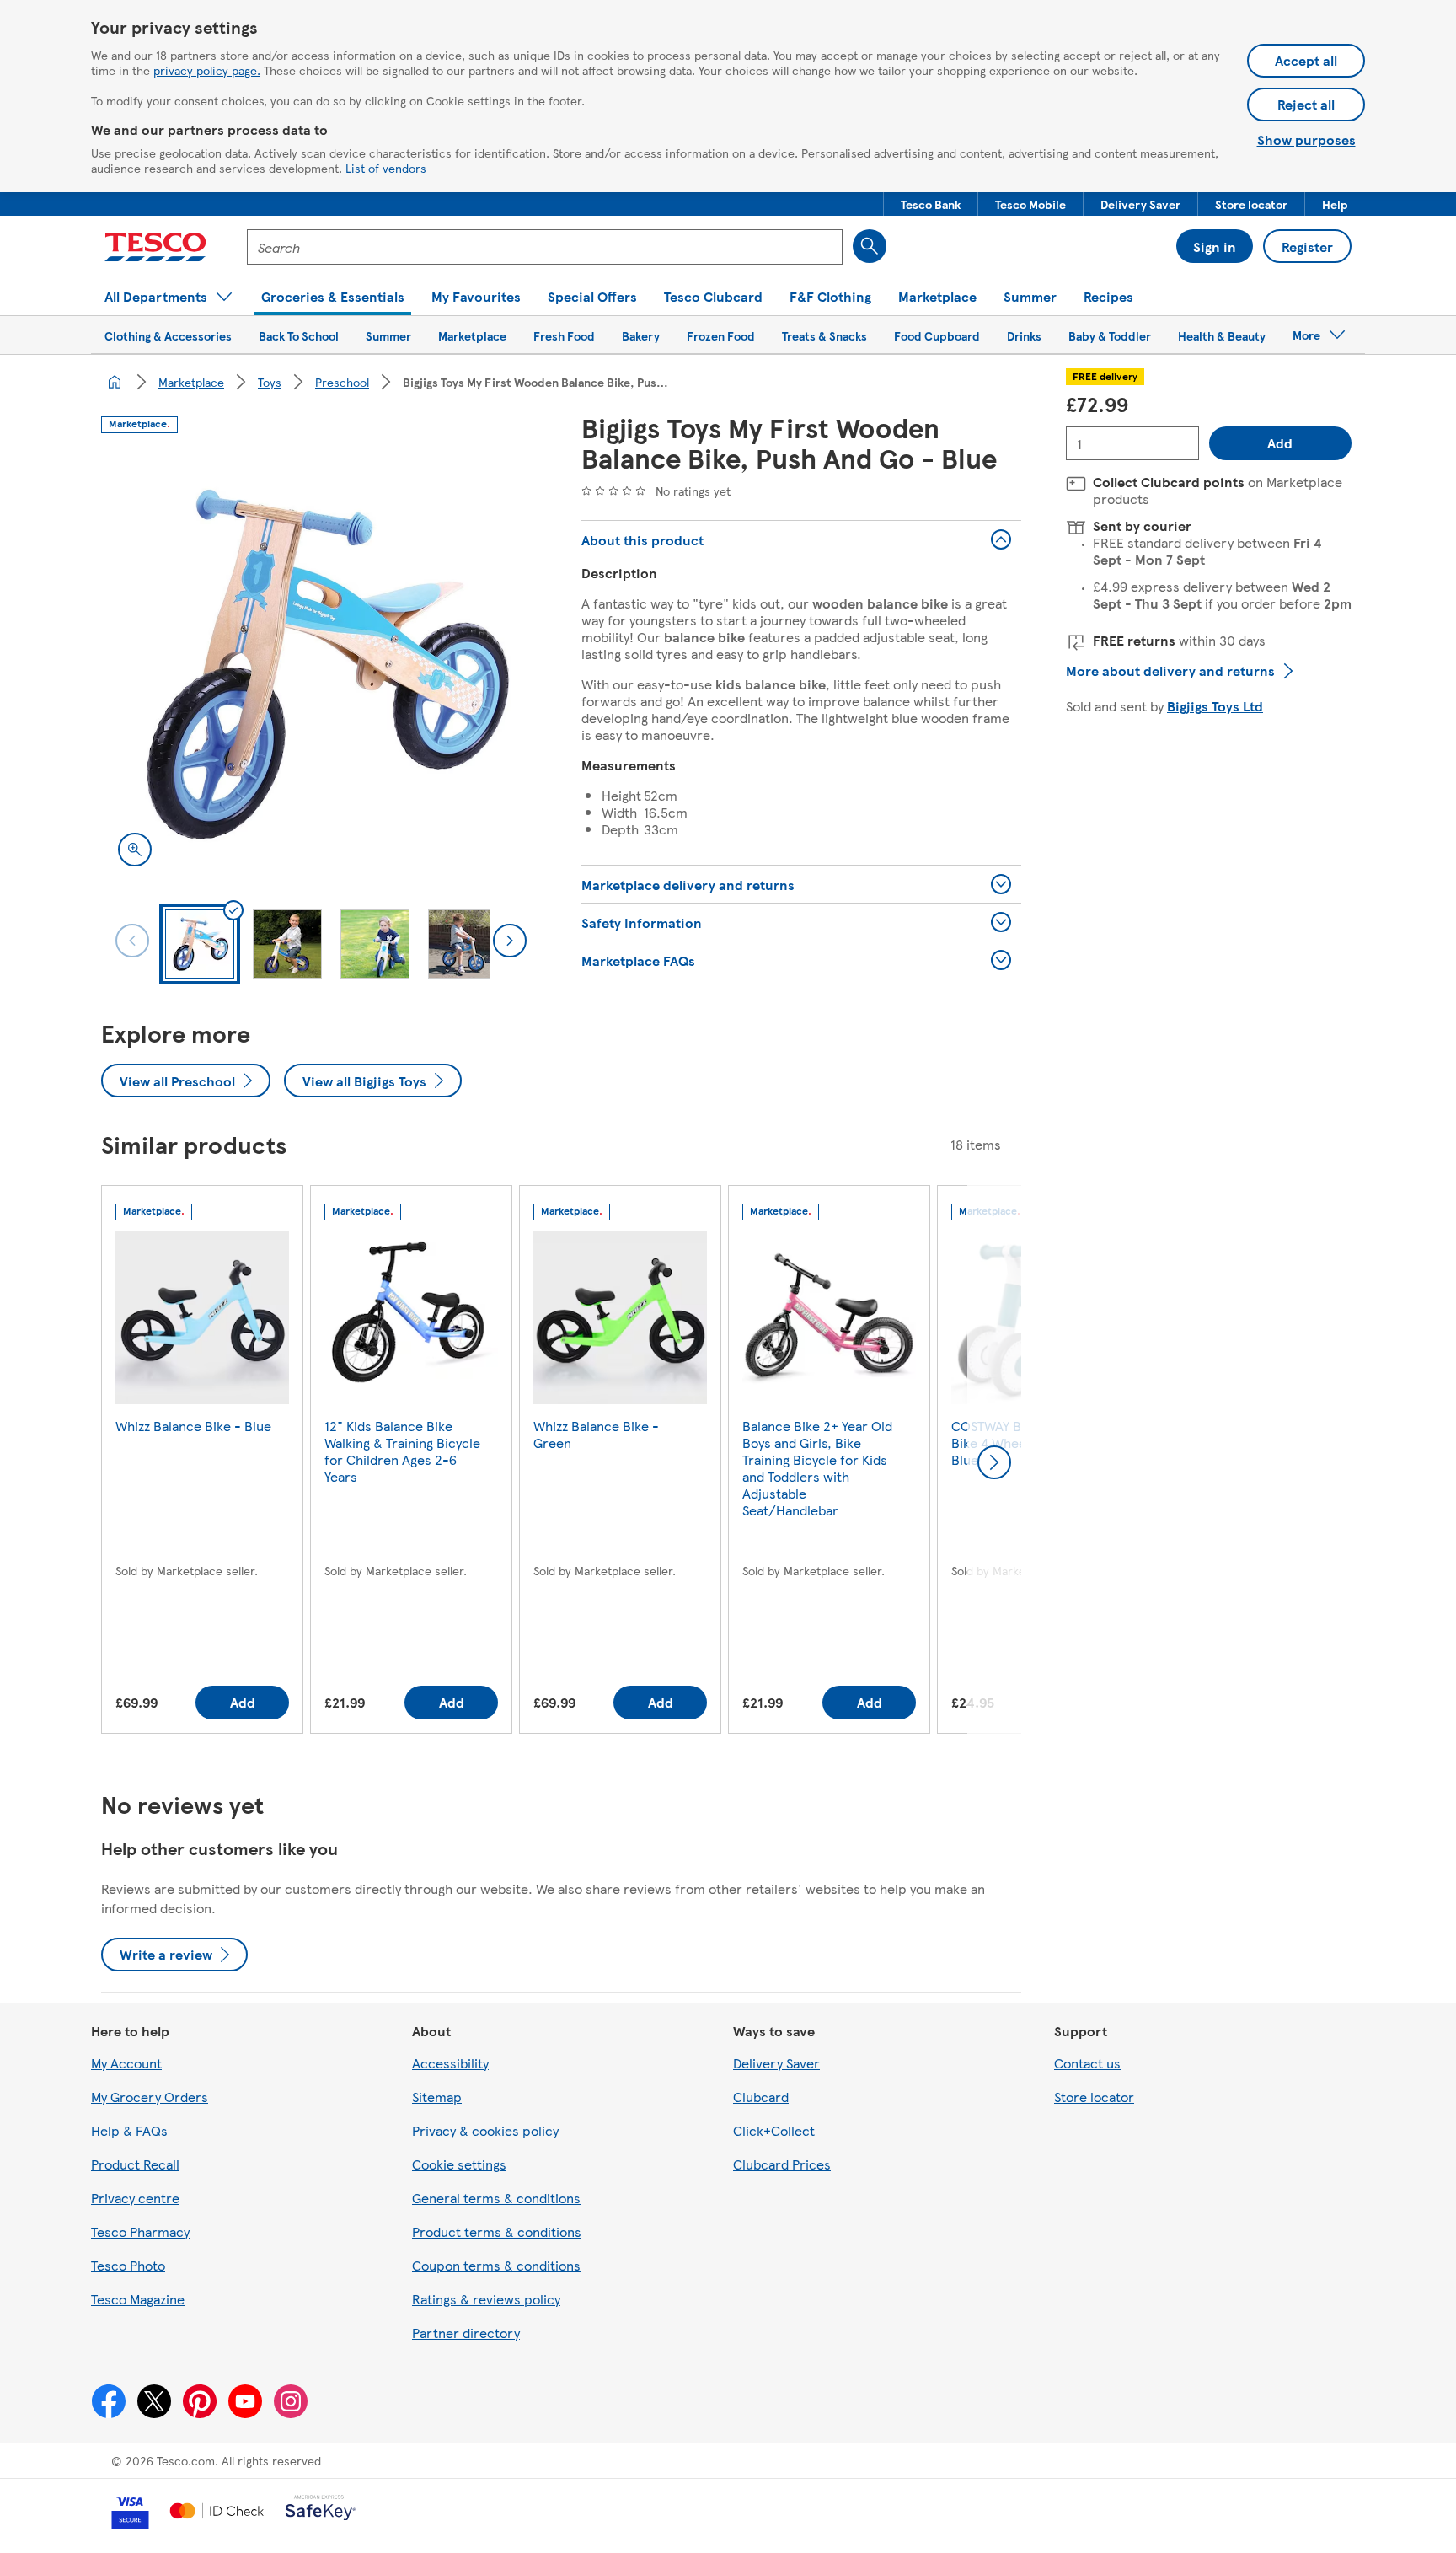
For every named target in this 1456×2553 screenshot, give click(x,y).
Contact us (1087, 2063)
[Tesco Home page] (155, 247)
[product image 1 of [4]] (321, 663)
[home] (115, 382)
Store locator (1094, 2097)
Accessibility (450, 2063)
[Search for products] (870, 246)
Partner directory (466, 2333)
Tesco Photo (128, 2265)
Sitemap (437, 2097)
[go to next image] (510, 941)
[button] (931, 204)
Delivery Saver (776, 2063)
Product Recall (135, 2164)
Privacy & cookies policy (485, 2130)
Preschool (342, 382)
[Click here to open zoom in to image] (135, 850)
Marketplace (191, 382)
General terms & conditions (496, 2198)
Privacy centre (135, 2198)
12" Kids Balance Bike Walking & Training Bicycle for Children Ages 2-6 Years (402, 1451)
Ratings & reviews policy (486, 2299)
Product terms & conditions (497, 2231)
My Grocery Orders (150, 2097)
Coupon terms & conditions (496, 2265)
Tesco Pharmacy (140, 2231)
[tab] (200, 944)
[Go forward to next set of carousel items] (994, 1462)
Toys (270, 382)
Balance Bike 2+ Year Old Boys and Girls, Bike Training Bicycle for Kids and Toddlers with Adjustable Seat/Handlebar (817, 1468)
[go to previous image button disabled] (132, 941)
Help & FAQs (129, 2130)
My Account (126, 2063)
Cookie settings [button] (459, 2164)
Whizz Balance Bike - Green (596, 1434)
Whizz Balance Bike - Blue (193, 1426)
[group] (202, 1463)
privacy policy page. (207, 70)
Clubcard (761, 2097)
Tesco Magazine (138, 2299)
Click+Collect (774, 2130)
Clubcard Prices (782, 2164)
